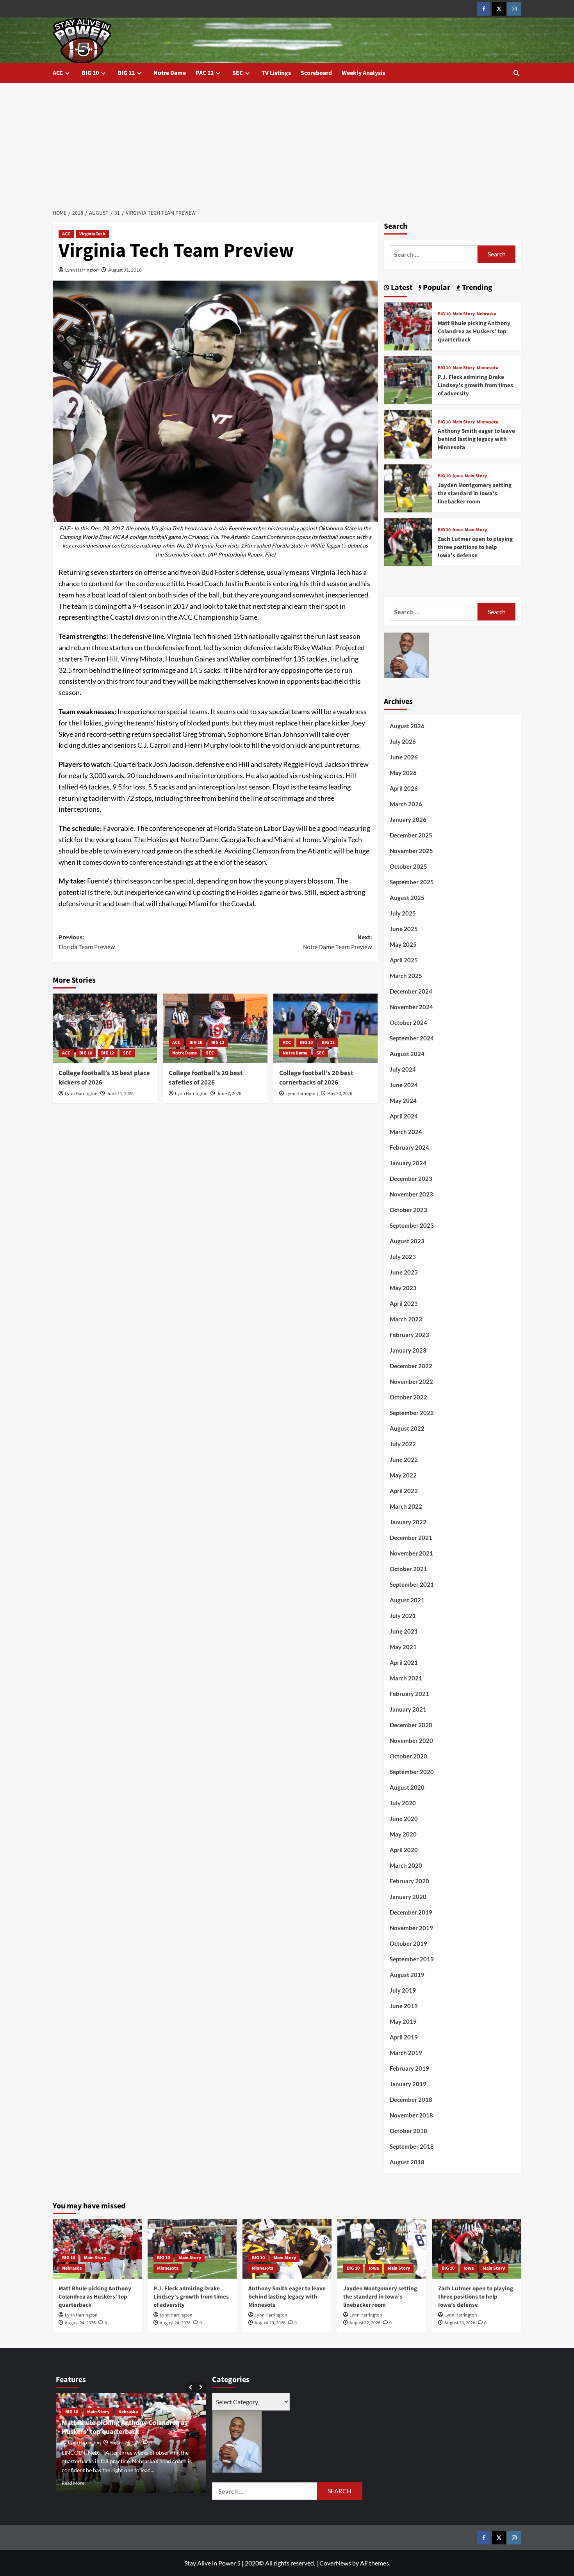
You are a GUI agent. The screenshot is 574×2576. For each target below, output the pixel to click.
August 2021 (407, 1600)
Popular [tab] (436, 288)
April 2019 (404, 2037)
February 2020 (409, 1881)
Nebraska (487, 314)
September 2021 (412, 1584)
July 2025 (403, 913)
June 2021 (404, 1631)
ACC (58, 73)
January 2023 (408, 1350)
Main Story (464, 314)
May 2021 (403, 1647)
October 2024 (408, 1022)
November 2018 (411, 2115)
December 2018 (411, 2100)
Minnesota (488, 368)
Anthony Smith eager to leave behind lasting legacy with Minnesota (476, 439)
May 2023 (403, 1288)
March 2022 (406, 1506)
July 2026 (403, 741)
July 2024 (403, 1069)
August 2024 (407, 1054)
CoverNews (335, 2563)
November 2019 (411, 1928)
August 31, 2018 (125, 270)
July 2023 (403, 1257)
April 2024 (404, 1116)
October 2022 (408, 1397)
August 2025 (407, 898)
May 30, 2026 (340, 1094)
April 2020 (404, 1850)
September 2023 (412, 1225)
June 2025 (404, 929)
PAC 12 (205, 73)
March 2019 (406, 2053)
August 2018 (407, 2162)
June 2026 (404, 757)
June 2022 (404, 1460)
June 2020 (404, 1819)
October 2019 (408, 1943)
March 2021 (406, 1678)
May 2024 (403, 1100)
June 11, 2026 (120, 1094)
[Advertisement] (287, 142)
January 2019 (408, 2084)
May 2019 (403, 2021)
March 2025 (406, 976)
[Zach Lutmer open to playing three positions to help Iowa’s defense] (408, 541)
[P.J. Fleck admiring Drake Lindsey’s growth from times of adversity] (408, 380)
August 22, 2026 (365, 2323)
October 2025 (408, 866)
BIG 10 (90, 73)
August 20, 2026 (460, 2323)
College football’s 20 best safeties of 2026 (206, 1078)
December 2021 (411, 1538)
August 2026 (407, 726)
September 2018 (412, 2146)
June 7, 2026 (229, 1094)
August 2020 (407, 1787)
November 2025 (411, 851)
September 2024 (412, 1038)
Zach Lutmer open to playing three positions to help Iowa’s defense (475, 547)
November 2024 (411, 1007)
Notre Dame (170, 73)
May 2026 (403, 773)
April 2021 (404, 1662)
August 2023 (407, 1241)
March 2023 (406, 1319)
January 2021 (408, 1709)
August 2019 (407, 1975)
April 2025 (404, 960)
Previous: (87, 942)
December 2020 (411, 1725)
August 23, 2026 (270, 2323)
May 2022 (403, 1475)
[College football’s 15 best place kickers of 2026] (105, 1028)
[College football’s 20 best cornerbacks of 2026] (325, 1028)
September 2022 (412, 1413)
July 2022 (403, 1444)
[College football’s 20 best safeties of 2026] (215, 1028)
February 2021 (409, 1694)
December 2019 (411, 1912)
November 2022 (411, 1381)
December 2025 (411, 835)
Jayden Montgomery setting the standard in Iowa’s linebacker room (475, 493)
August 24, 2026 (80, 2323)
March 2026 (406, 804)
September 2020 (412, 1772)
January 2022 (408, 1522)
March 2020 (406, 1865)
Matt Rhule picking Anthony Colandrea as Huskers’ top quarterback (474, 332)
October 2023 (408, 1210)
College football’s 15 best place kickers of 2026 (104, 1078)
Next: (337, 942)
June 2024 (404, 1085)
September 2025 (412, 882)
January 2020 (408, 1897)
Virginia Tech (92, 234)
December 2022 (411, 1366)
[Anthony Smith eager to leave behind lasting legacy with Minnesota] (408, 433)
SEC (238, 73)
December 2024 (411, 991)
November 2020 (411, 1740)
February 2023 (409, 1335)
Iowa (458, 476)
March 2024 (406, 1132)
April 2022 (404, 1491)
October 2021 (408, 1569)
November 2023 (411, 1194)
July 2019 (403, 1990)
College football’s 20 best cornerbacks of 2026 (316, 1078)
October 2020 (408, 1756)
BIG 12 (126, 73)
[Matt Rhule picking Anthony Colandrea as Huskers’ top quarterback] (408, 325)
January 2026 (408, 820)
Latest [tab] (401, 288)
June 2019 (404, 2006)
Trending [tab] (476, 288)
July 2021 (403, 1616)
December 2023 (411, 1179)
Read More (74, 2483)
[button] (516, 73)
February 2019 (409, 2068)
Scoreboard (316, 73)
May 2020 (403, 1834)
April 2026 (404, 788)
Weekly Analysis (363, 73)
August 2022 (407, 1428)
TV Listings (276, 73)
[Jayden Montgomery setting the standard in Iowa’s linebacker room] (408, 487)
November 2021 (411, 1553)
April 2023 (404, 1303)
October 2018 (408, 2131)
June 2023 (404, 1272)
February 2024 (409, 1147)
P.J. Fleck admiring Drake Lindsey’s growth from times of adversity (475, 385)
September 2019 (412, 1959)
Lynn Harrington (82, 270)
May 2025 (403, 944)
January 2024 (408, 1163)
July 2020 (403, 1803)
